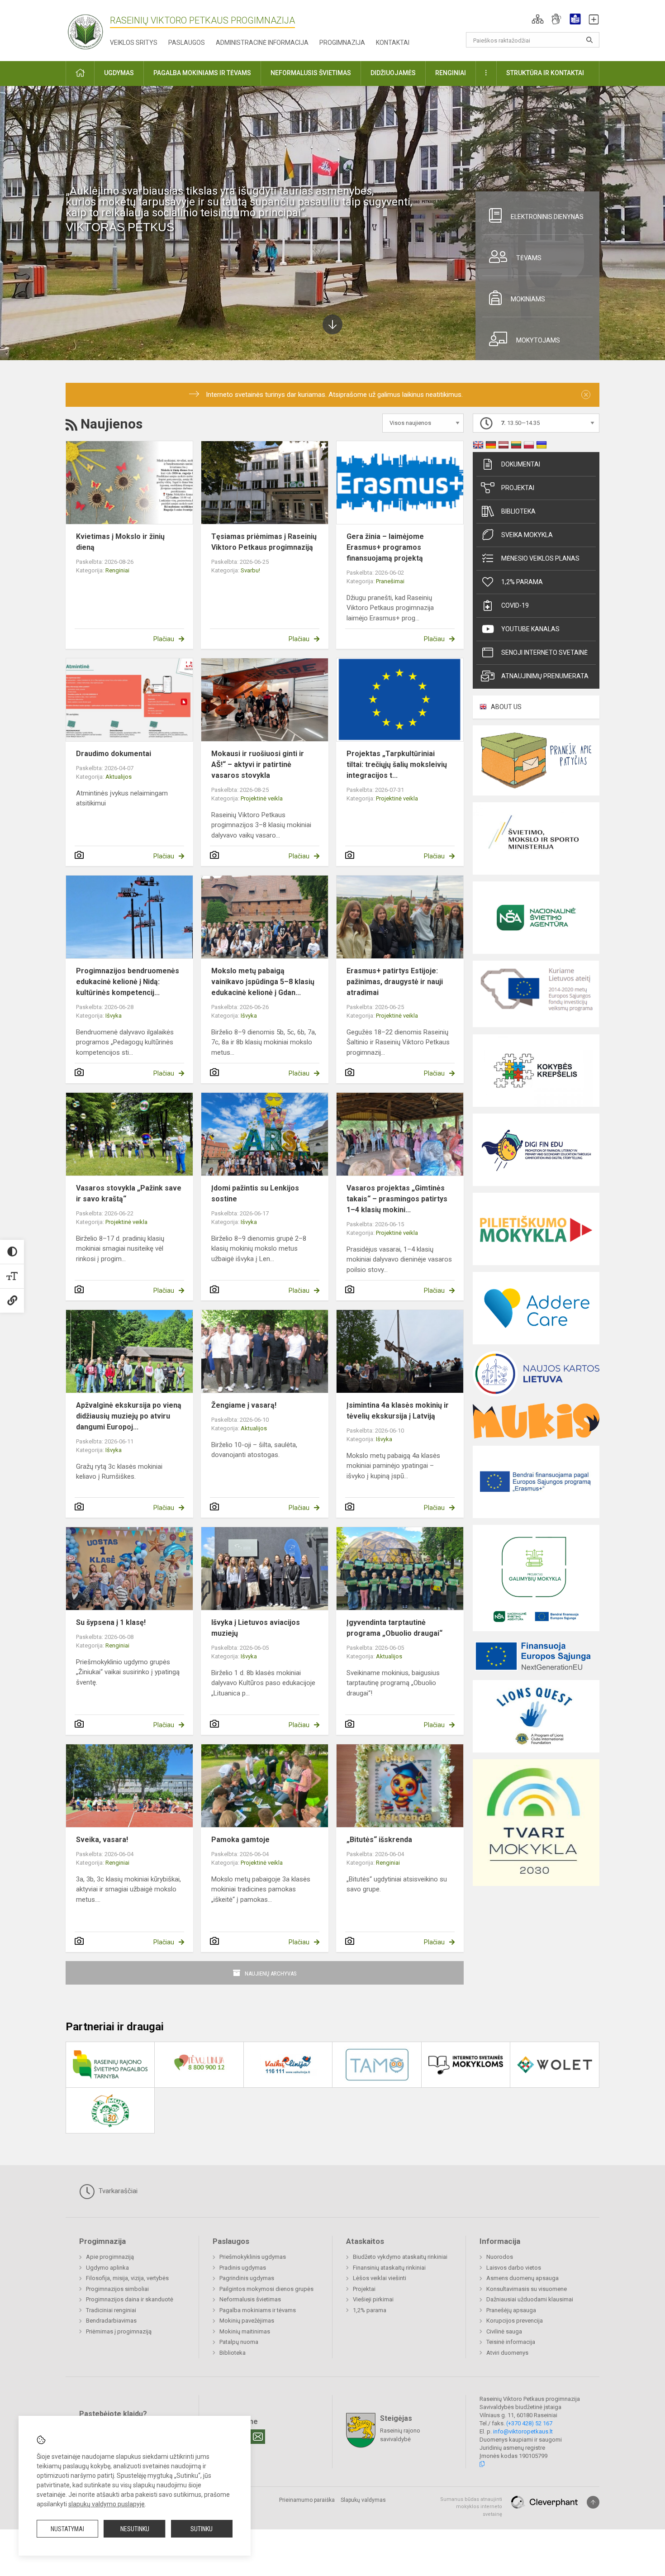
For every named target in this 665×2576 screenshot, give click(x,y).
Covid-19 (515, 605)
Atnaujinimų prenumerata (545, 676)
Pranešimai (390, 581)
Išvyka (114, 1016)
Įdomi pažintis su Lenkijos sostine (255, 1193)
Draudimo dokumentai (114, 754)
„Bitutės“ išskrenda (379, 1840)
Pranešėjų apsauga (511, 2310)
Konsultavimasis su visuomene (527, 2289)
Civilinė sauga (504, 2331)
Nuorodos (500, 2257)
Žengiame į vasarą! (244, 1405)
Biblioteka (518, 511)
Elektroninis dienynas (547, 217)
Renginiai (117, 570)
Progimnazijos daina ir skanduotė (130, 2299)
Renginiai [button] (451, 73)
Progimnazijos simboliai (117, 2289)
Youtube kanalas (530, 629)
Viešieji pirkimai (373, 2299)
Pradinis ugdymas (243, 2268)
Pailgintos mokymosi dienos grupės (266, 2289)
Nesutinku (135, 2529)
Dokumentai (521, 464)
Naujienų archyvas (271, 1974)
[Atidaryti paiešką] (589, 40)
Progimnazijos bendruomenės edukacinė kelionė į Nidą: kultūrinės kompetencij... (128, 982)
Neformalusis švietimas (250, 2299)
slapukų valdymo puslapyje (107, 2504)
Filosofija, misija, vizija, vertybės (127, 2278)
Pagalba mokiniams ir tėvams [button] (202, 73)
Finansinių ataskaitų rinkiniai (389, 2268)
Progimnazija (342, 43)
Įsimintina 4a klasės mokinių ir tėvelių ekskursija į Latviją (398, 1411)
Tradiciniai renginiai (111, 2310)
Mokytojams (538, 340)
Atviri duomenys (507, 2353)
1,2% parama (522, 582)
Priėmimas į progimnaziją (119, 2331)
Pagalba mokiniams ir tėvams (258, 2310)
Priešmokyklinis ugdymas (253, 2257)
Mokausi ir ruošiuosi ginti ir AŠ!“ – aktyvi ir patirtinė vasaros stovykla (258, 764)
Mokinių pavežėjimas (247, 2321)
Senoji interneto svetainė (544, 652)
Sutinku (202, 2529)
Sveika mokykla (527, 535)
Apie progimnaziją (110, 2257)
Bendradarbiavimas (111, 2321)
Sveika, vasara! (102, 1840)
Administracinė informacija (262, 43)
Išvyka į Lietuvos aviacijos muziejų (256, 1628)
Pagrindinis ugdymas (247, 2278)
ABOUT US (506, 707)
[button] (538, 19)
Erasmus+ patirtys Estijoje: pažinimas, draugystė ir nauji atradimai (395, 982)
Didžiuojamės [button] (393, 73)
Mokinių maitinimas (245, 2331)
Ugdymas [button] (119, 73)
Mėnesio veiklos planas (540, 558)
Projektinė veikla (262, 798)
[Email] (258, 2437)
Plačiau (164, 639)
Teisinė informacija (511, 2342)
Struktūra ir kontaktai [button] (545, 73)
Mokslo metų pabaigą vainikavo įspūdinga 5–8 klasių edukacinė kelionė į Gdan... (263, 982)
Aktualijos (119, 777)
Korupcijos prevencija (515, 2321)
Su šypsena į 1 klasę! (111, 1622)
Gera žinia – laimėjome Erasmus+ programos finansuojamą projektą (385, 547)
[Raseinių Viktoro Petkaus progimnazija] (90, 29)
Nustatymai (67, 2529)
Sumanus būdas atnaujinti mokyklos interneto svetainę (471, 2507)
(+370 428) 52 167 (529, 2423)
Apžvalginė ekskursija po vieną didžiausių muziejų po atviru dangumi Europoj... (129, 1416)
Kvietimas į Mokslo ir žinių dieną (120, 542)
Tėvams (529, 258)
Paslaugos (187, 43)
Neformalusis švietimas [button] (311, 73)
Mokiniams (528, 299)
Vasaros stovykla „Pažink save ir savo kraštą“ (129, 1193)
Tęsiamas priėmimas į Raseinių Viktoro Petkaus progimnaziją (264, 542)
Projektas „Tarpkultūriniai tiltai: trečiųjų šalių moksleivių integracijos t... (397, 764)
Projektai (518, 488)
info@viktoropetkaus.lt (523, 2431)
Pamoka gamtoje (240, 1840)
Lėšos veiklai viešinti (380, 2278)
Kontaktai (393, 43)
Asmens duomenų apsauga (522, 2278)
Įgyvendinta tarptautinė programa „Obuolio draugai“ (394, 1628)
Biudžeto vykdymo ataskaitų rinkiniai (400, 2257)
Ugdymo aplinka (107, 2268)
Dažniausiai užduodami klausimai (530, 2299)
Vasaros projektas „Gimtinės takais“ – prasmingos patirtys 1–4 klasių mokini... (397, 1199)
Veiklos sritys (134, 43)
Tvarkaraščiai (117, 2191)
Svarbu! (250, 570)
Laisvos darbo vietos (514, 2268)
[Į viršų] (593, 2502)
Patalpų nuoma (239, 2342)
